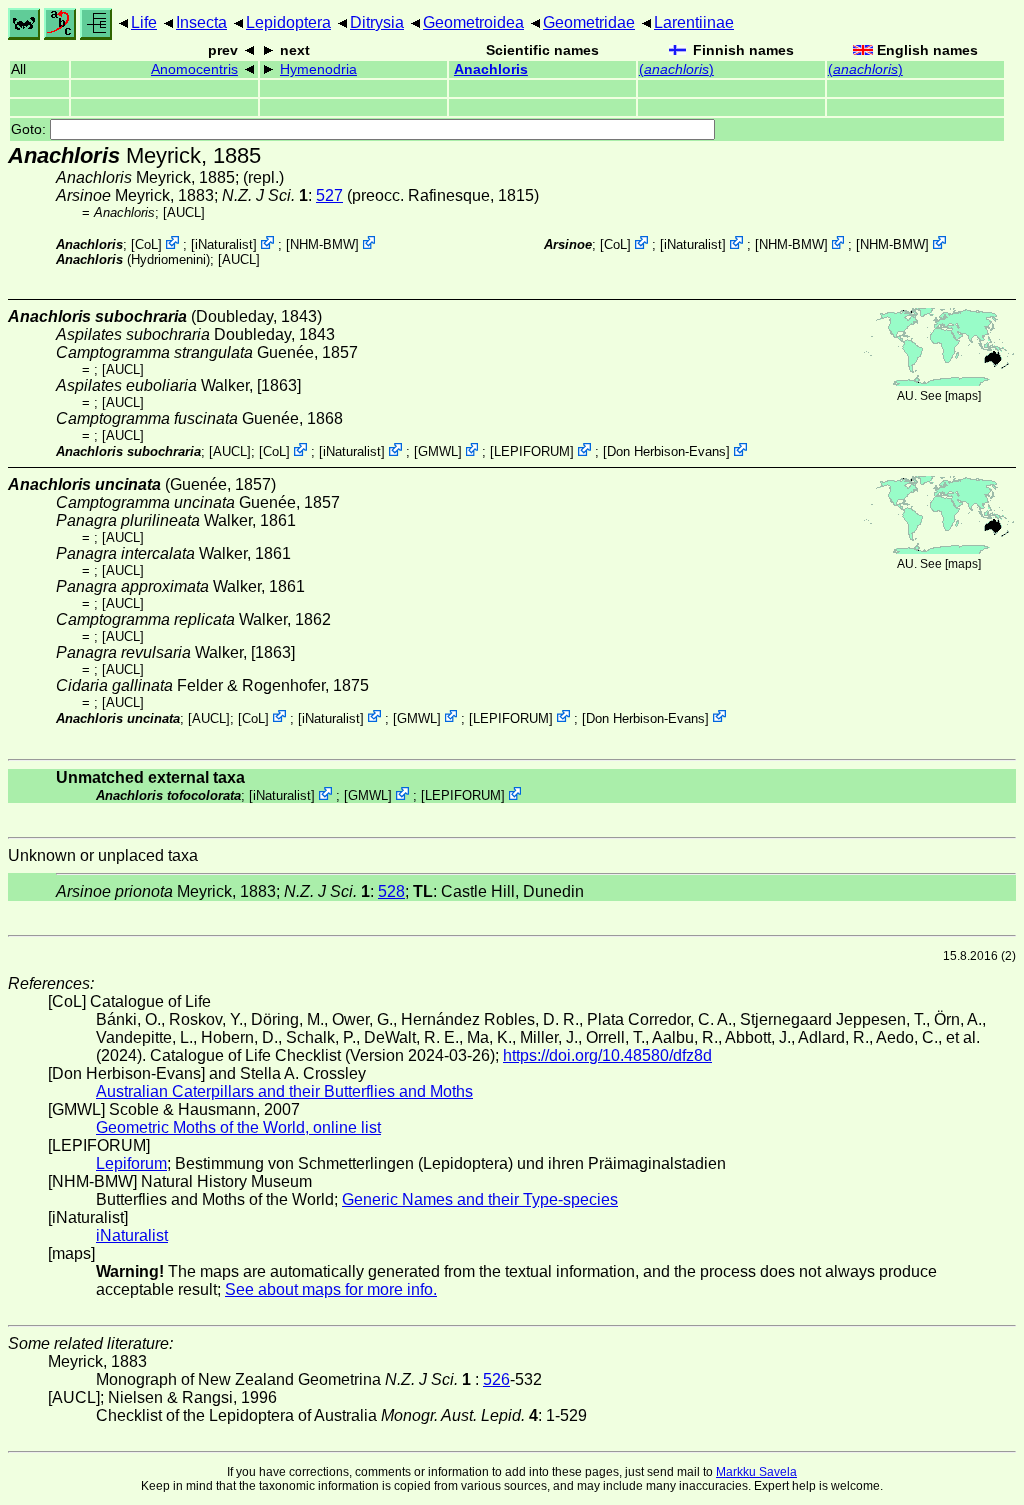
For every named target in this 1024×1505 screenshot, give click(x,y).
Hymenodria (318, 69)
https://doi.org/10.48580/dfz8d (607, 1055)
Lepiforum (131, 1163)
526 (496, 1379)
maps (963, 396)
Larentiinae (694, 22)
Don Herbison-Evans (666, 451)
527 (329, 195)
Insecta (201, 22)
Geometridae (589, 22)
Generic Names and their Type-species (480, 1199)
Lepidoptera (288, 22)
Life (144, 22)
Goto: (30, 129)
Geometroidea (473, 22)
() (676, 69)
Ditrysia (377, 22)
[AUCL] (184, 212)
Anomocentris (194, 69)
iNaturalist (224, 244)
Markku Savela (756, 1472)
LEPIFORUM (532, 451)
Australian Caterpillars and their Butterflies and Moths (284, 1091)
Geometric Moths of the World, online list (238, 1127)
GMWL (438, 451)
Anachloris (491, 69)
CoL (146, 244)
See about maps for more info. (331, 1289)
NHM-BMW (322, 244)
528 (391, 891)
